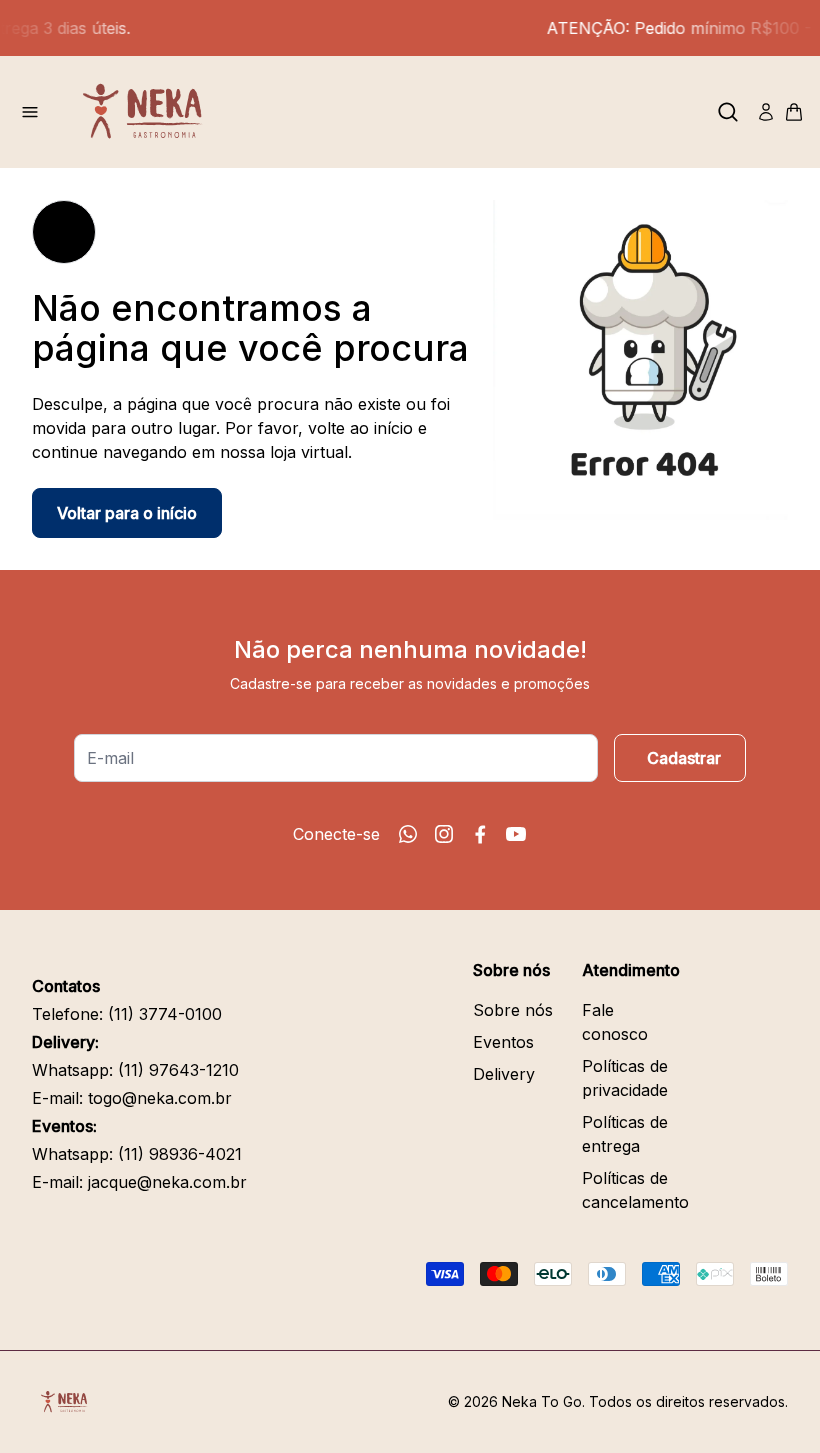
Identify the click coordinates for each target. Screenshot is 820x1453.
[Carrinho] (794, 112)
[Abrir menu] (30, 112)
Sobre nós (513, 1010)
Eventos (503, 1042)
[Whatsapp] (408, 834)
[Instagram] (444, 834)
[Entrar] (766, 112)
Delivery (504, 1074)
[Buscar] (728, 112)
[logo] (150, 112)
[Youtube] (516, 834)
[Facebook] (480, 834)
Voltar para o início (127, 513)
